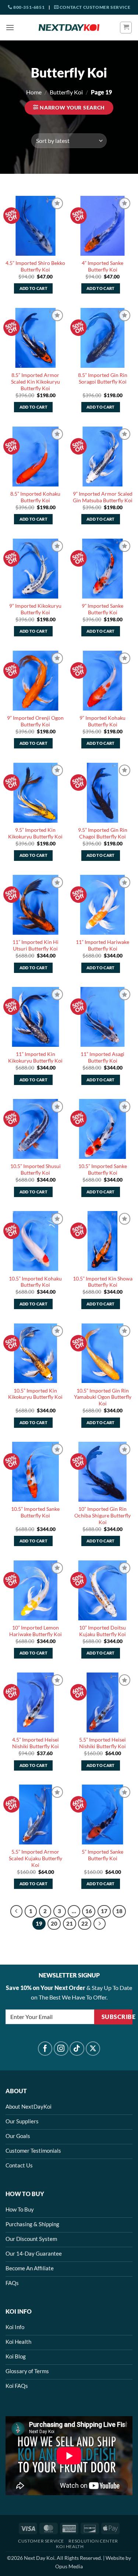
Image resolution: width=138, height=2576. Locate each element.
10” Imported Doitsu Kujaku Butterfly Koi (102, 1631)
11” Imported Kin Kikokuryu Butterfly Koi (35, 1057)
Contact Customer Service (94, 7)
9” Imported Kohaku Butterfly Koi (102, 721)
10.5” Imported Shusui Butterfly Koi (36, 1170)
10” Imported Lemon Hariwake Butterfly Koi (36, 1631)
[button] (10, 27)
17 (104, 1911)
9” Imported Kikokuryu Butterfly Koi (35, 609)
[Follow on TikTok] (77, 2049)
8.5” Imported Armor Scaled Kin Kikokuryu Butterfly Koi (36, 382)
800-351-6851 (28, 7)
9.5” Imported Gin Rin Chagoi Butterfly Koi (103, 833)
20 (54, 1923)
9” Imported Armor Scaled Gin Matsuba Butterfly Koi (103, 497)
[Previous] (17, 1911)
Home (34, 92)
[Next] (100, 1924)
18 (119, 1911)
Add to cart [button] (34, 288)
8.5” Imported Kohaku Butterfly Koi (35, 497)
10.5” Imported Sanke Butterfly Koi (103, 1170)
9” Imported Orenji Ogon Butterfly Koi (35, 721)
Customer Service (41, 2541)
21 (70, 1923)
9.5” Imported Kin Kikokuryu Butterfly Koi (35, 833)
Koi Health (70, 2546)
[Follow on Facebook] (45, 2049)
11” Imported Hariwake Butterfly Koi (102, 945)
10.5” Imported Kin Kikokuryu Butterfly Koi (35, 1394)
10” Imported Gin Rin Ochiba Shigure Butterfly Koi (102, 1515)
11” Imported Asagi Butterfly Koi (102, 1057)
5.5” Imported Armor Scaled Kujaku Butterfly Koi (36, 1858)
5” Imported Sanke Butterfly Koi (102, 1855)
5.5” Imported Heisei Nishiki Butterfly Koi (102, 1743)
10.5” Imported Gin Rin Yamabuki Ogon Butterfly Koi (103, 1397)
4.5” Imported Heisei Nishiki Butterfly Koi (36, 1743)
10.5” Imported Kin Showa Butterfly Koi (103, 1282)
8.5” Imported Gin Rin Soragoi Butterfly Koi (103, 378)
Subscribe (117, 2017)
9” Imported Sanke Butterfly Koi (102, 609)
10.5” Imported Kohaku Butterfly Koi (35, 1282)
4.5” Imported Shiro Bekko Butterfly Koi (35, 266)
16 (89, 1911)
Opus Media (69, 2566)
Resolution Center (93, 2541)
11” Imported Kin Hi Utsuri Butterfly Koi (36, 945)
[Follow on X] (93, 2049)
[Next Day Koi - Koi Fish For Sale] (69, 28)
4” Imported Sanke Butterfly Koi (102, 266)
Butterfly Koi (66, 92)
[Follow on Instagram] (61, 2049)
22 (85, 1923)
